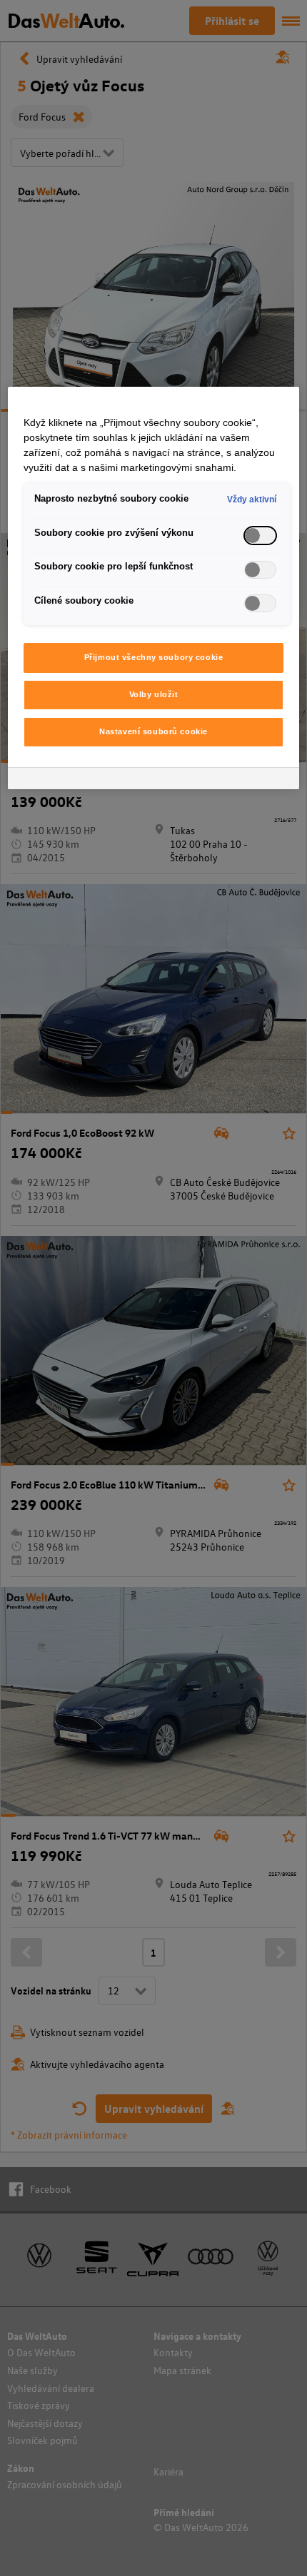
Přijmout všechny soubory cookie (154, 657)
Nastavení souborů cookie (153, 731)
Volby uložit (154, 694)
